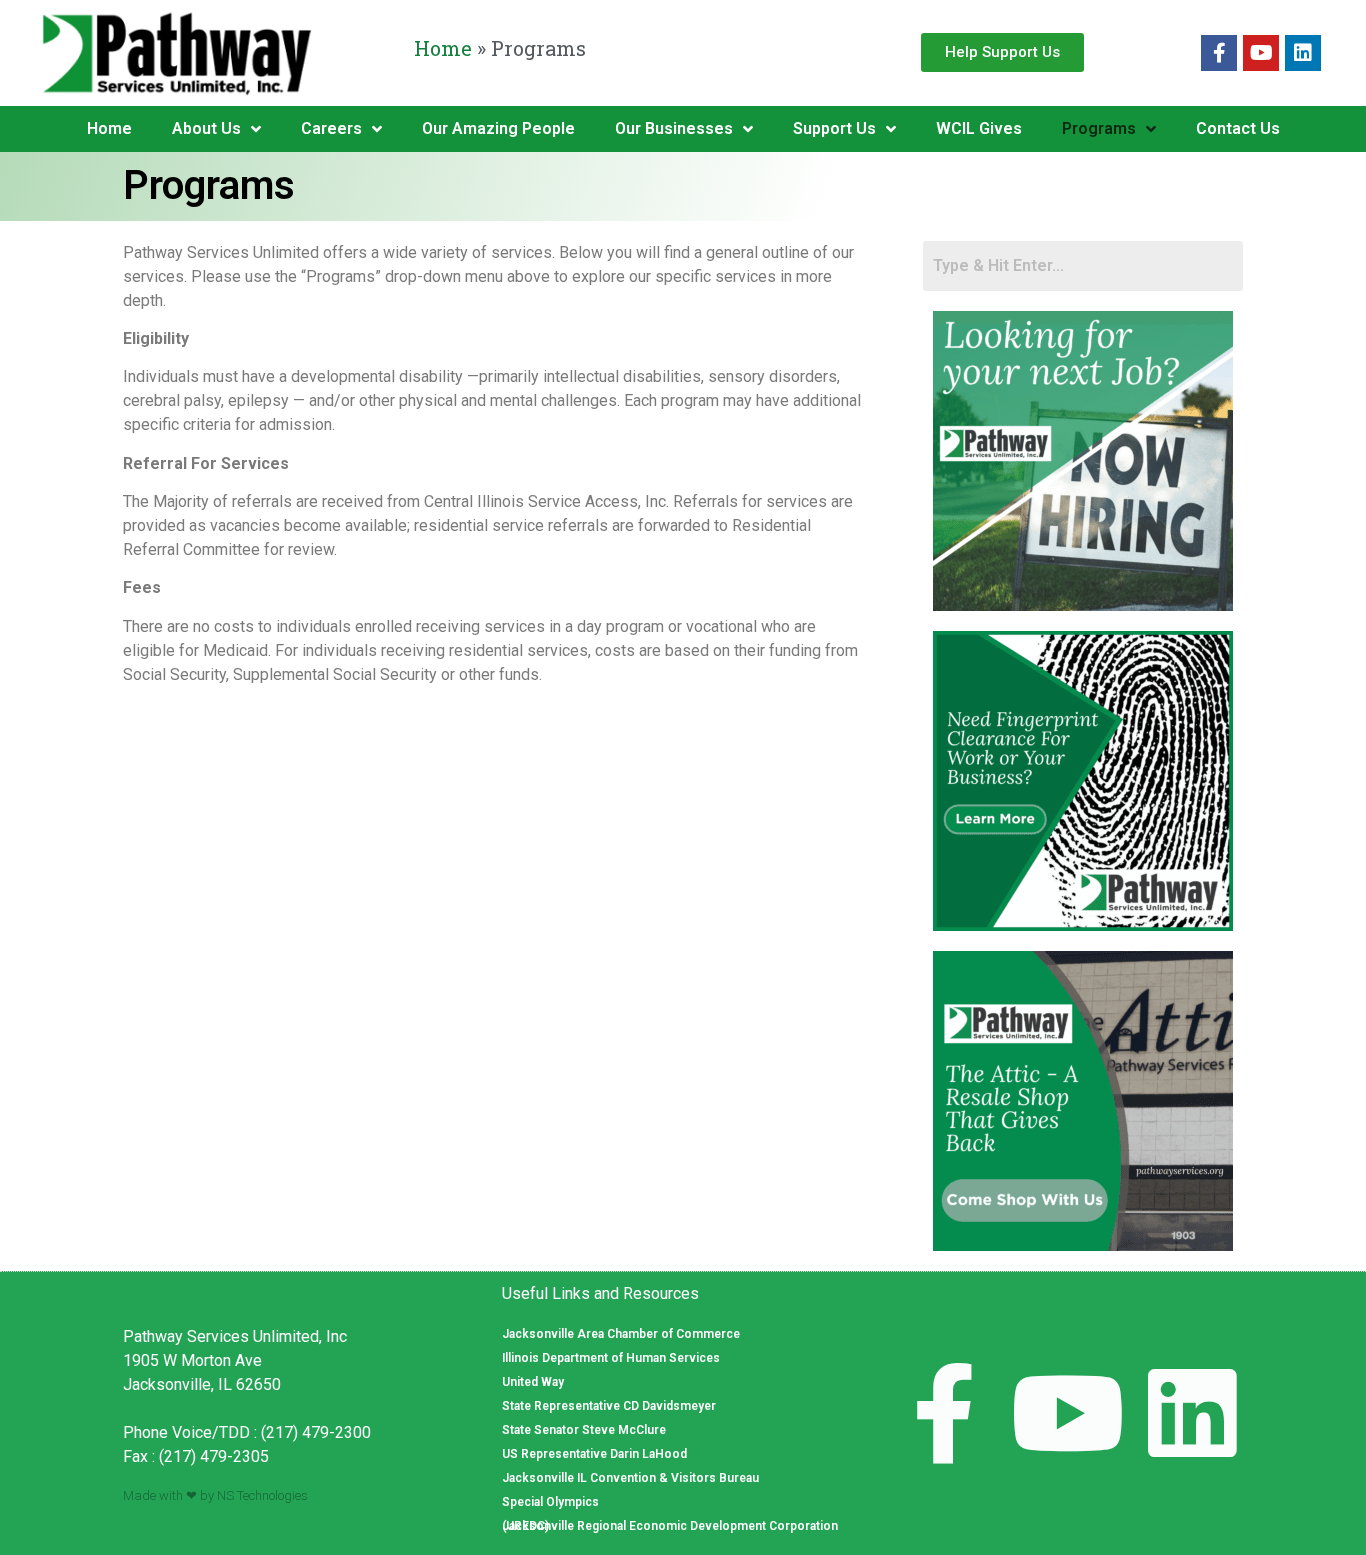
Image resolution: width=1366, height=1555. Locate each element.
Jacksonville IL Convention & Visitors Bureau (630, 1478)
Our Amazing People (498, 128)
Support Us (834, 128)
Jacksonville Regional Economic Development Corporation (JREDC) (670, 1526)
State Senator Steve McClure (584, 1430)
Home (443, 48)
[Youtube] (1261, 53)
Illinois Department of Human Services (611, 1358)
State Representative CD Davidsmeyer (609, 1406)
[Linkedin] (1303, 53)
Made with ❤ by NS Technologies (215, 1495)
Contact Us (1238, 128)
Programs (1099, 128)
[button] (1002, 52)
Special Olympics (550, 1502)
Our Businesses (674, 128)
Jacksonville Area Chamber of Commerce (621, 1334)
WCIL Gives (979, 128)
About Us (206, 128)
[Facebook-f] (1219, 53)
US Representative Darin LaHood (594, 1454)
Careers (331, 128)
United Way (533, 1382)
